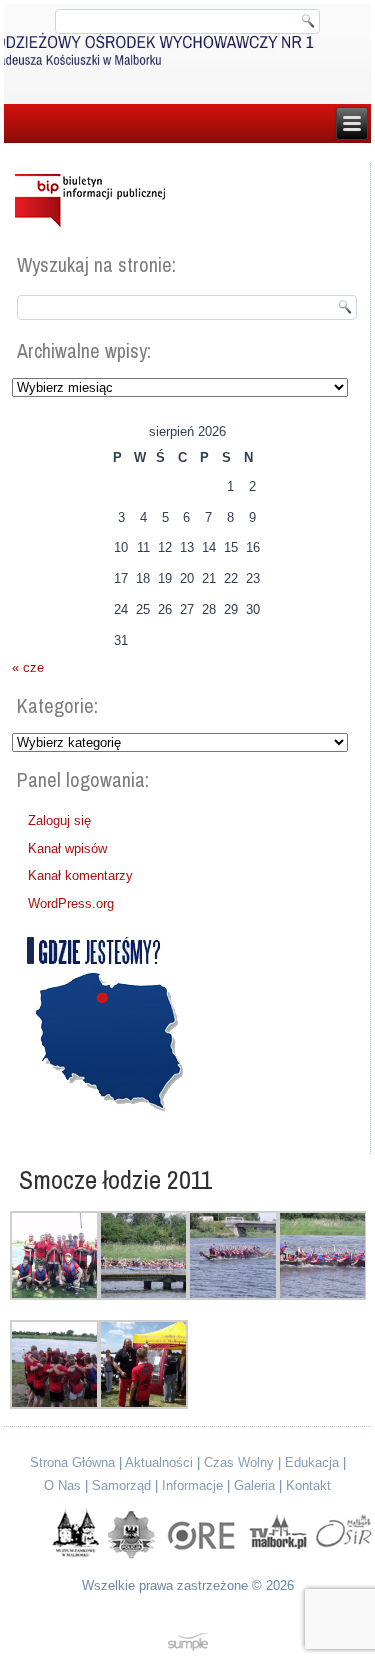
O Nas (62, 1485)
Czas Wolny (239, 1462)
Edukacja (312, 1462)
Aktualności (159, 1462)
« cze (28, 667)
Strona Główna (72, 1462)
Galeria (254, 1485)
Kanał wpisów (67, 848)
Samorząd (121, 1485)
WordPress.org (71, 903)
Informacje (192, 1485)
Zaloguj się (59, 820)
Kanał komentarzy (80, 875)
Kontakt (308, 1485)
